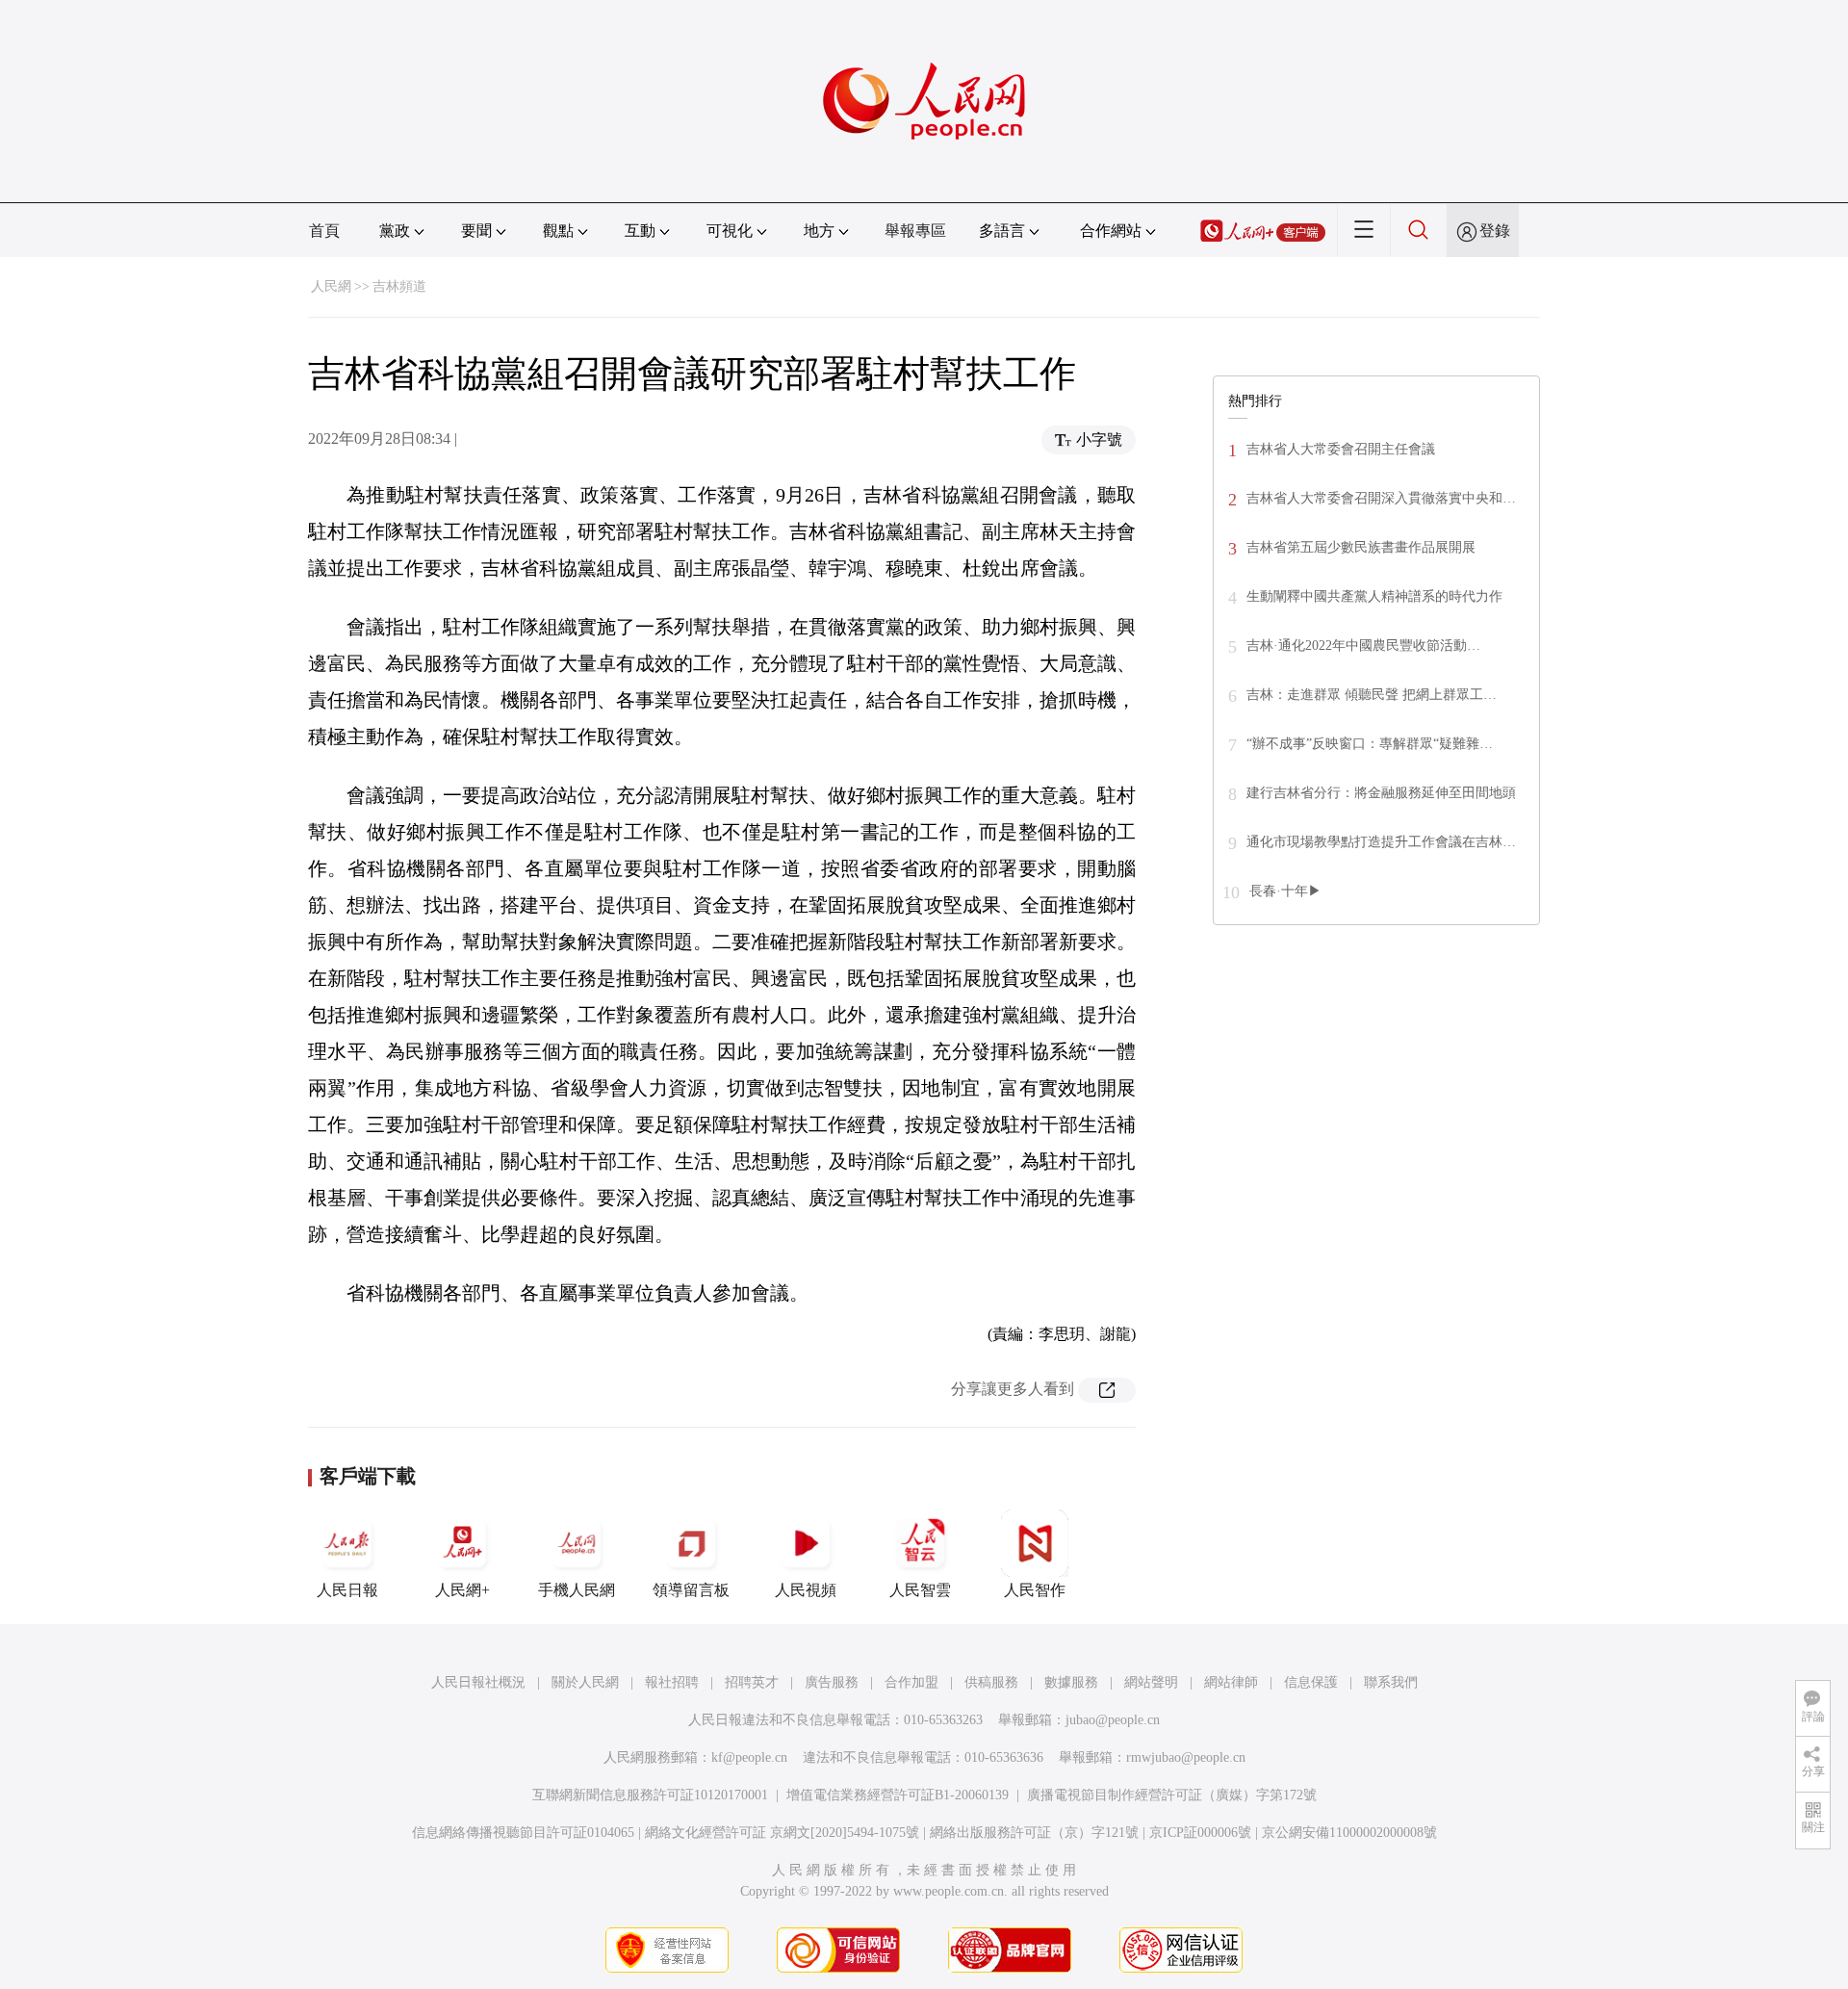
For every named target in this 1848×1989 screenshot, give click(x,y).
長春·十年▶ (1285, 891)
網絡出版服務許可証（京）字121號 (1034, 1833)
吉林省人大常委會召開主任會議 (1341, 449)
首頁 (324, 231)
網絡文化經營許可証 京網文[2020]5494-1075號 (782, 1833)
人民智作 (1035, 1590)
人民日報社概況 (478, 1682)
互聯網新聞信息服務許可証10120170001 (650, 1795)
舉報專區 (915, 231)
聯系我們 (1391, 1682)
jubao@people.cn (1113, 1720)
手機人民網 (577, 1590)
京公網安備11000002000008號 (1349, 1833)
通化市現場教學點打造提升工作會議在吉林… (1381, 842)
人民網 (331, 286)
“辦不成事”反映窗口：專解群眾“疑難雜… (1370, 744)
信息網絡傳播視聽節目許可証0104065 (523, 1833)
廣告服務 (832, 1682)
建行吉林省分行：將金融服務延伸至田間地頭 (1381, 793)
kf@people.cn (749, 1757)
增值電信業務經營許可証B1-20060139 (898, 1795)
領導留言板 (691, 1590)
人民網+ (462, 1590)
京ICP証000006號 (1200, 1833)
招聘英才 (752, 1682)
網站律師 (1231, 1682)
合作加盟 (911, 1682)
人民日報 (347, 1590)
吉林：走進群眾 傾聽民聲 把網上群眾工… (1372, 695)
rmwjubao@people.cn (1186, 1757)
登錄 (1495, 231)
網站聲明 (1151, 1682)
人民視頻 (806, 1590)
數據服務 (1071, 1682)
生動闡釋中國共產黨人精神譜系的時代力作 (1374, 596)
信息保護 (1311, 1682)
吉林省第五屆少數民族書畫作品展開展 (1361, 547)
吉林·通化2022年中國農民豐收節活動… (1363, 646)
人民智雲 (920, 1590)
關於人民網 (585, 1682)
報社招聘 (672, 1682)
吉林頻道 (399, 286)
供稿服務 (991, 1682)
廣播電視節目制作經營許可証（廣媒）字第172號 (1172, 1795)
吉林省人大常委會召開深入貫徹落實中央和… (1381, 498)
